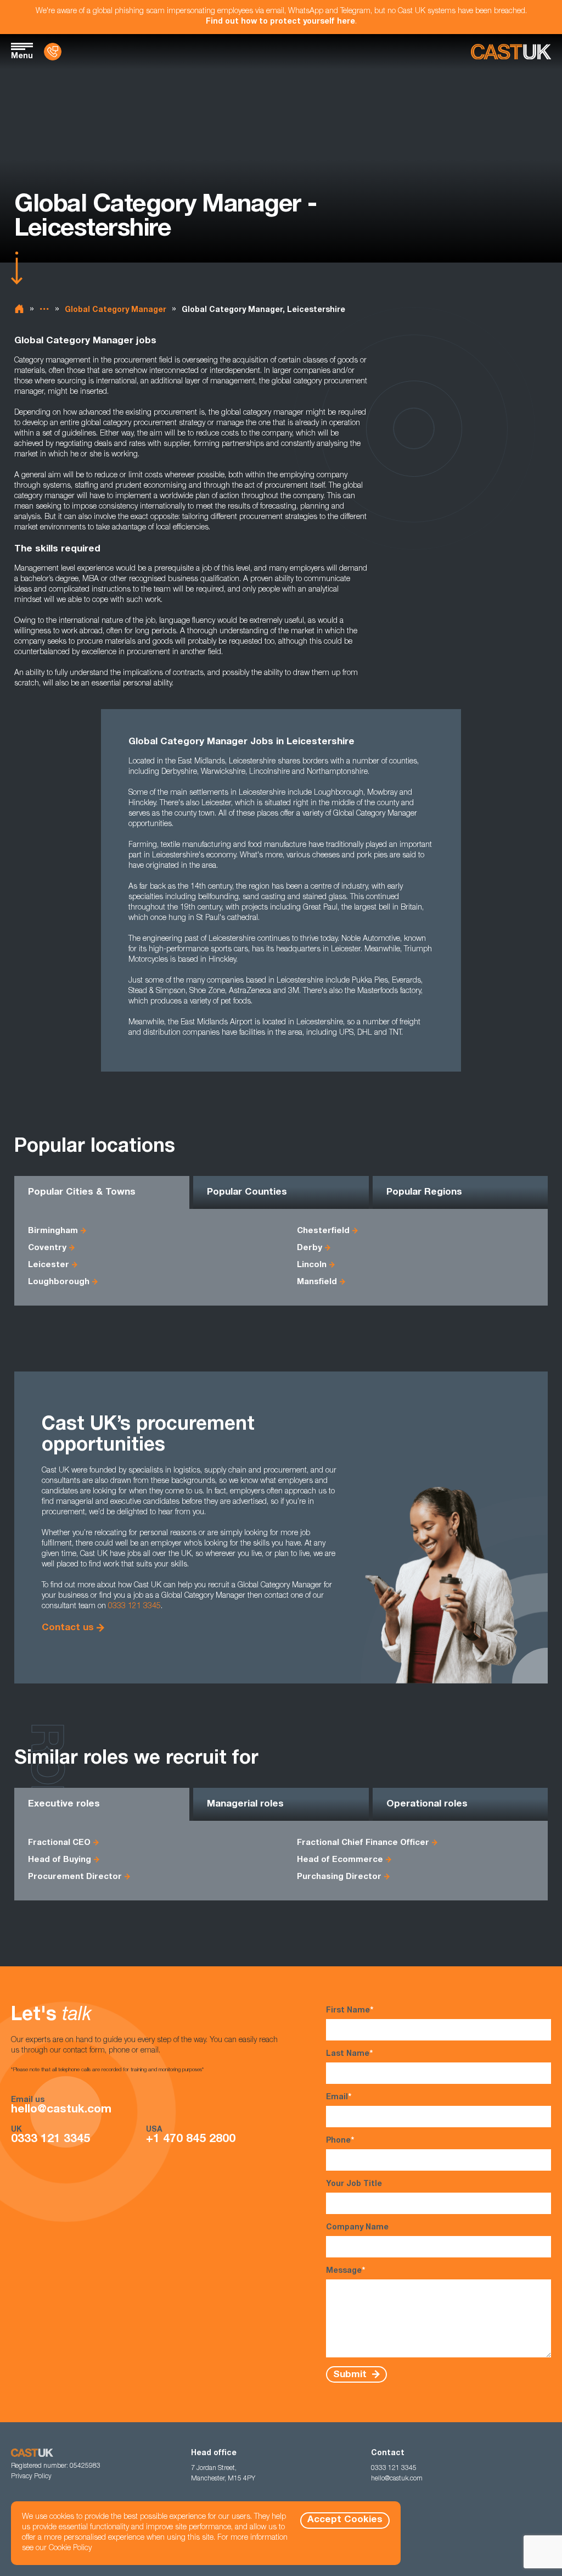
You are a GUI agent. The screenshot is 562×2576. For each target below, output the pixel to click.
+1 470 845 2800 (191, 2140)
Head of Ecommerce (340, 1860)
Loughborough (59, 1282)
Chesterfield (323, 1231)
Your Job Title (354, 2184)
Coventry (47, 1248)
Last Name (349, 2054)
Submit (351, 2375)
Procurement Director (75, 1877)
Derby (310, 1248)
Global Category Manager (116, 310)
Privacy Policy (31, 2477)
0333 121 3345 (134, 1607)
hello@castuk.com (61, 2110)
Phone (340, 2141)
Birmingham (53, 1231)
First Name (350, 2011)
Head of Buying (60, 1860)
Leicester (49, 1265)
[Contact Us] (53, 52)
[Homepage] (511, 52)
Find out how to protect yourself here (280, 22)
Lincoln (312, 1265)
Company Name (357, 2228)
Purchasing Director (339, 1877)
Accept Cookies (345, 2520)
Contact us (68, 1628)
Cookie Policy (70, 2549)
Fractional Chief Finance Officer (363, 1843)
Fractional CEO (59, 1843)
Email (339, 2098)
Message (345, 2271)
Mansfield (317, 1282)
